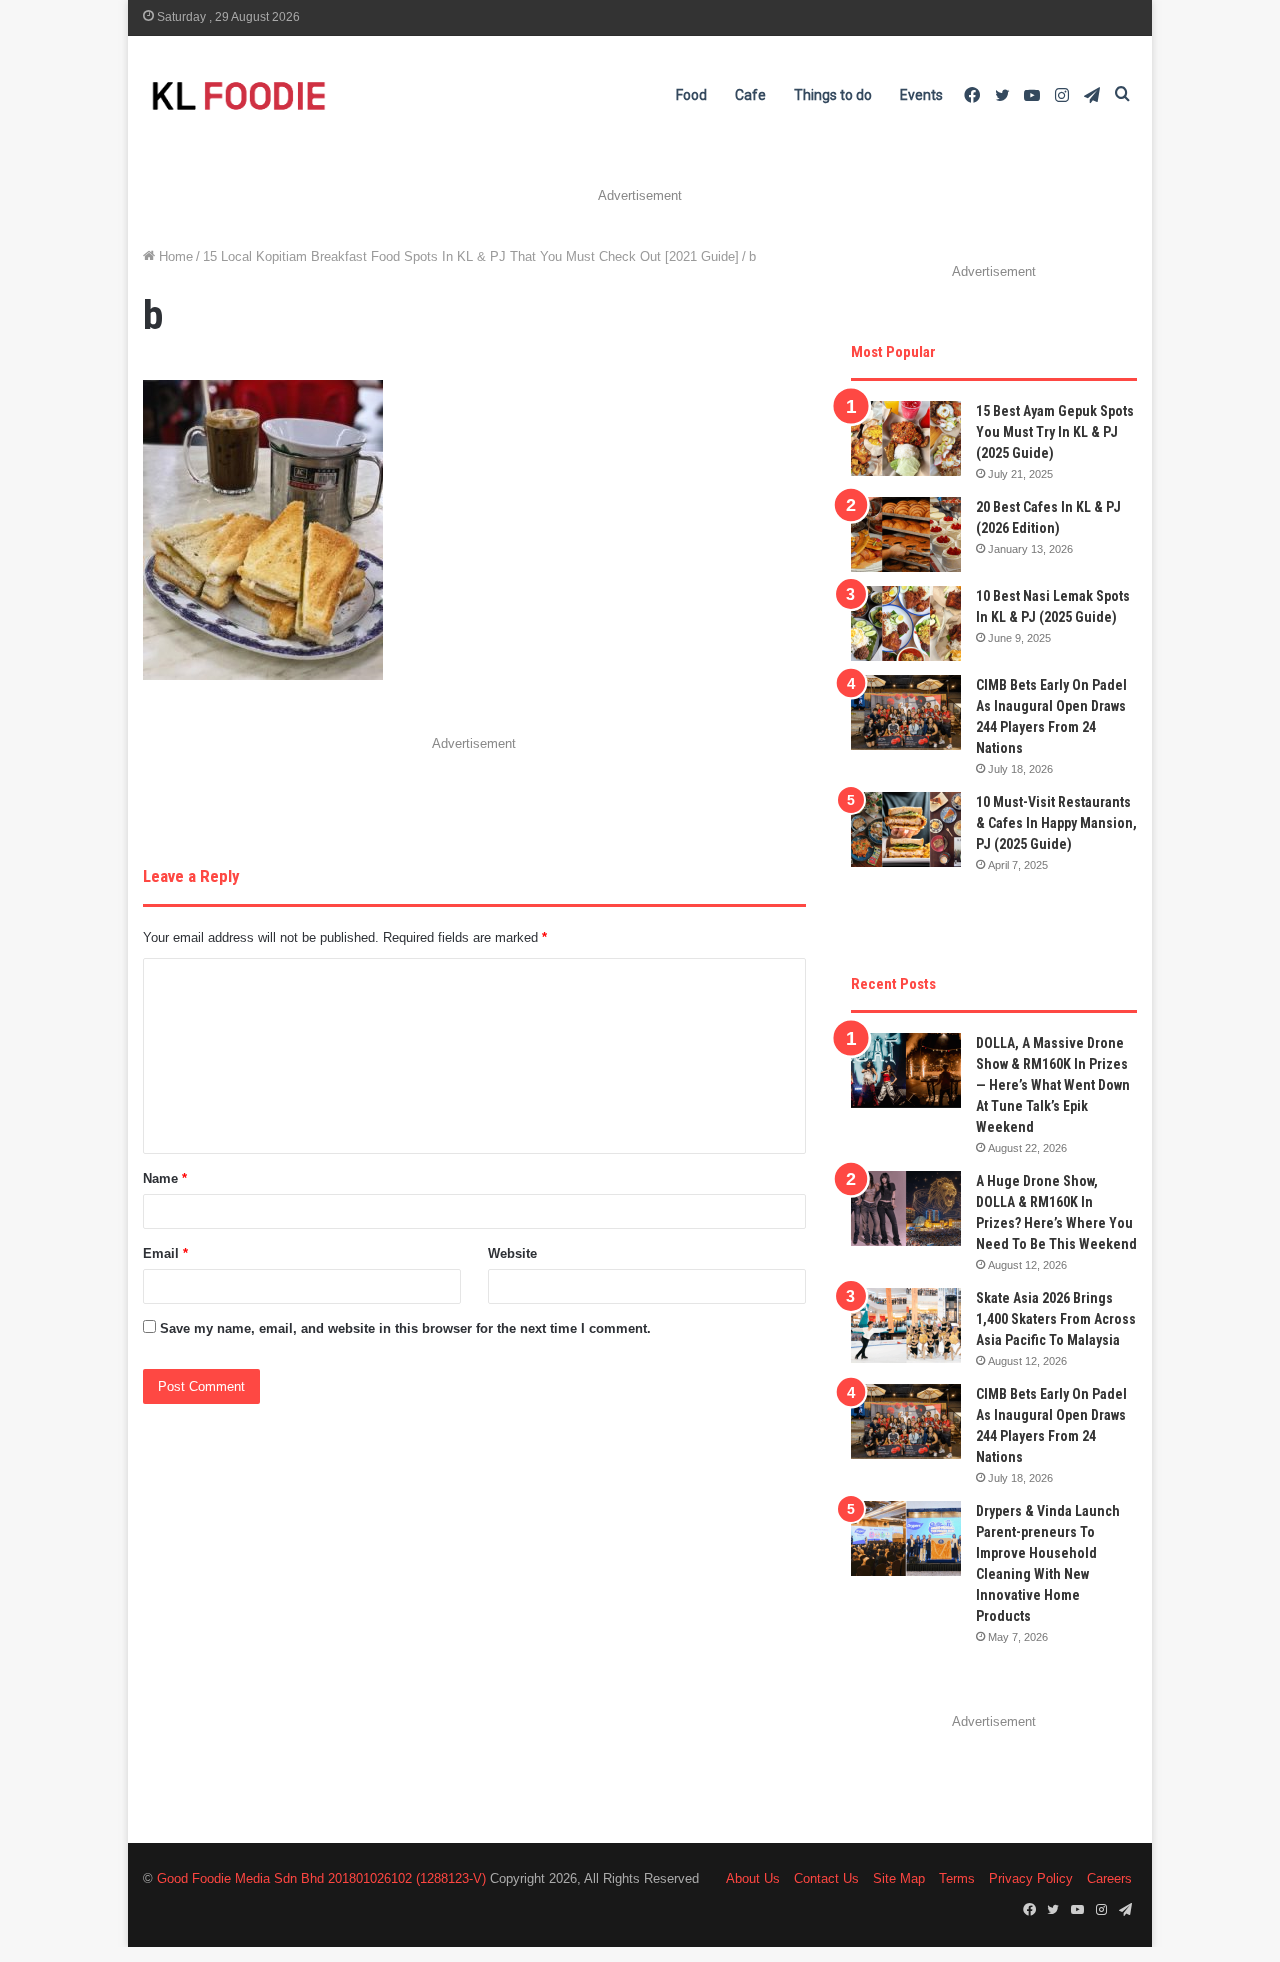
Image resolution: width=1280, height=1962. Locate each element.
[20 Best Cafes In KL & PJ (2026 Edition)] (906, 534)
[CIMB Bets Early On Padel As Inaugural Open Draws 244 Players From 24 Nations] (906, 712)
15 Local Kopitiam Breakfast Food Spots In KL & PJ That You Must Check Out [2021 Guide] (471, 256)
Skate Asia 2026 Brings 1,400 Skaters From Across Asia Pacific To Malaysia (1056, 1319)
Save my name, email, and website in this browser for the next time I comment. (405, 1328)
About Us (753, 1878)
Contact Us (826, 1878)
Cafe (750, 95)
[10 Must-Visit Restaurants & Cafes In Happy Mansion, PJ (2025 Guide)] (906, 829)
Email (165, 1253)
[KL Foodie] (318, 95)
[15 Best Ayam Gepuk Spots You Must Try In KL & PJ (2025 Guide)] (906, 438)
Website (512, 1253)
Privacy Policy (1031, 1878)
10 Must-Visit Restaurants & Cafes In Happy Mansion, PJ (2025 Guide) (1056, 823)
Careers (1109, 1878)
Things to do (833, 95)
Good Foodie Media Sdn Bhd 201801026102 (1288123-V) (321, 1878)
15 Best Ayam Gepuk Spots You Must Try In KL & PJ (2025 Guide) (1055, 432)
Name (165, 1178)
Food (691, 95)
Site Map (899, 1878)
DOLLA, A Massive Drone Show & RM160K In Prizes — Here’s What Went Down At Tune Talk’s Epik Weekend (1053, 1085)
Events (921, 95)
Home (174, 256)
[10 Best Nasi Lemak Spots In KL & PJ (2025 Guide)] (906, 623)
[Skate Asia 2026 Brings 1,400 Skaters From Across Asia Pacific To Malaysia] (906, 1325)
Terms (957, 1878)
